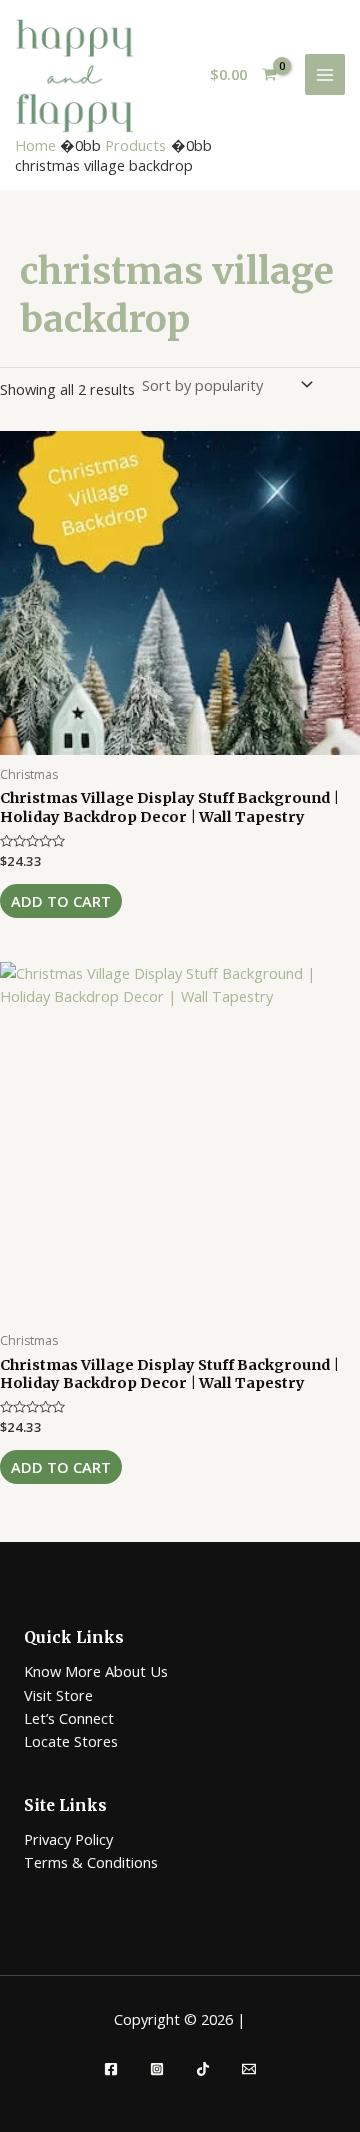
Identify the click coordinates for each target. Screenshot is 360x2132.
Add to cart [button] (61, 901)
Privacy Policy (68, 1839)
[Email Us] (249, 2069)
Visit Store (58, 1695)
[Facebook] (111, 2069)
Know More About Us (96, 1671)
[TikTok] (203, 2069)
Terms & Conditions (91, 1862)
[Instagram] (157, 2069)
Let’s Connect (69, 1718)
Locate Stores (71, 1741)
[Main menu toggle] (325, 74)
